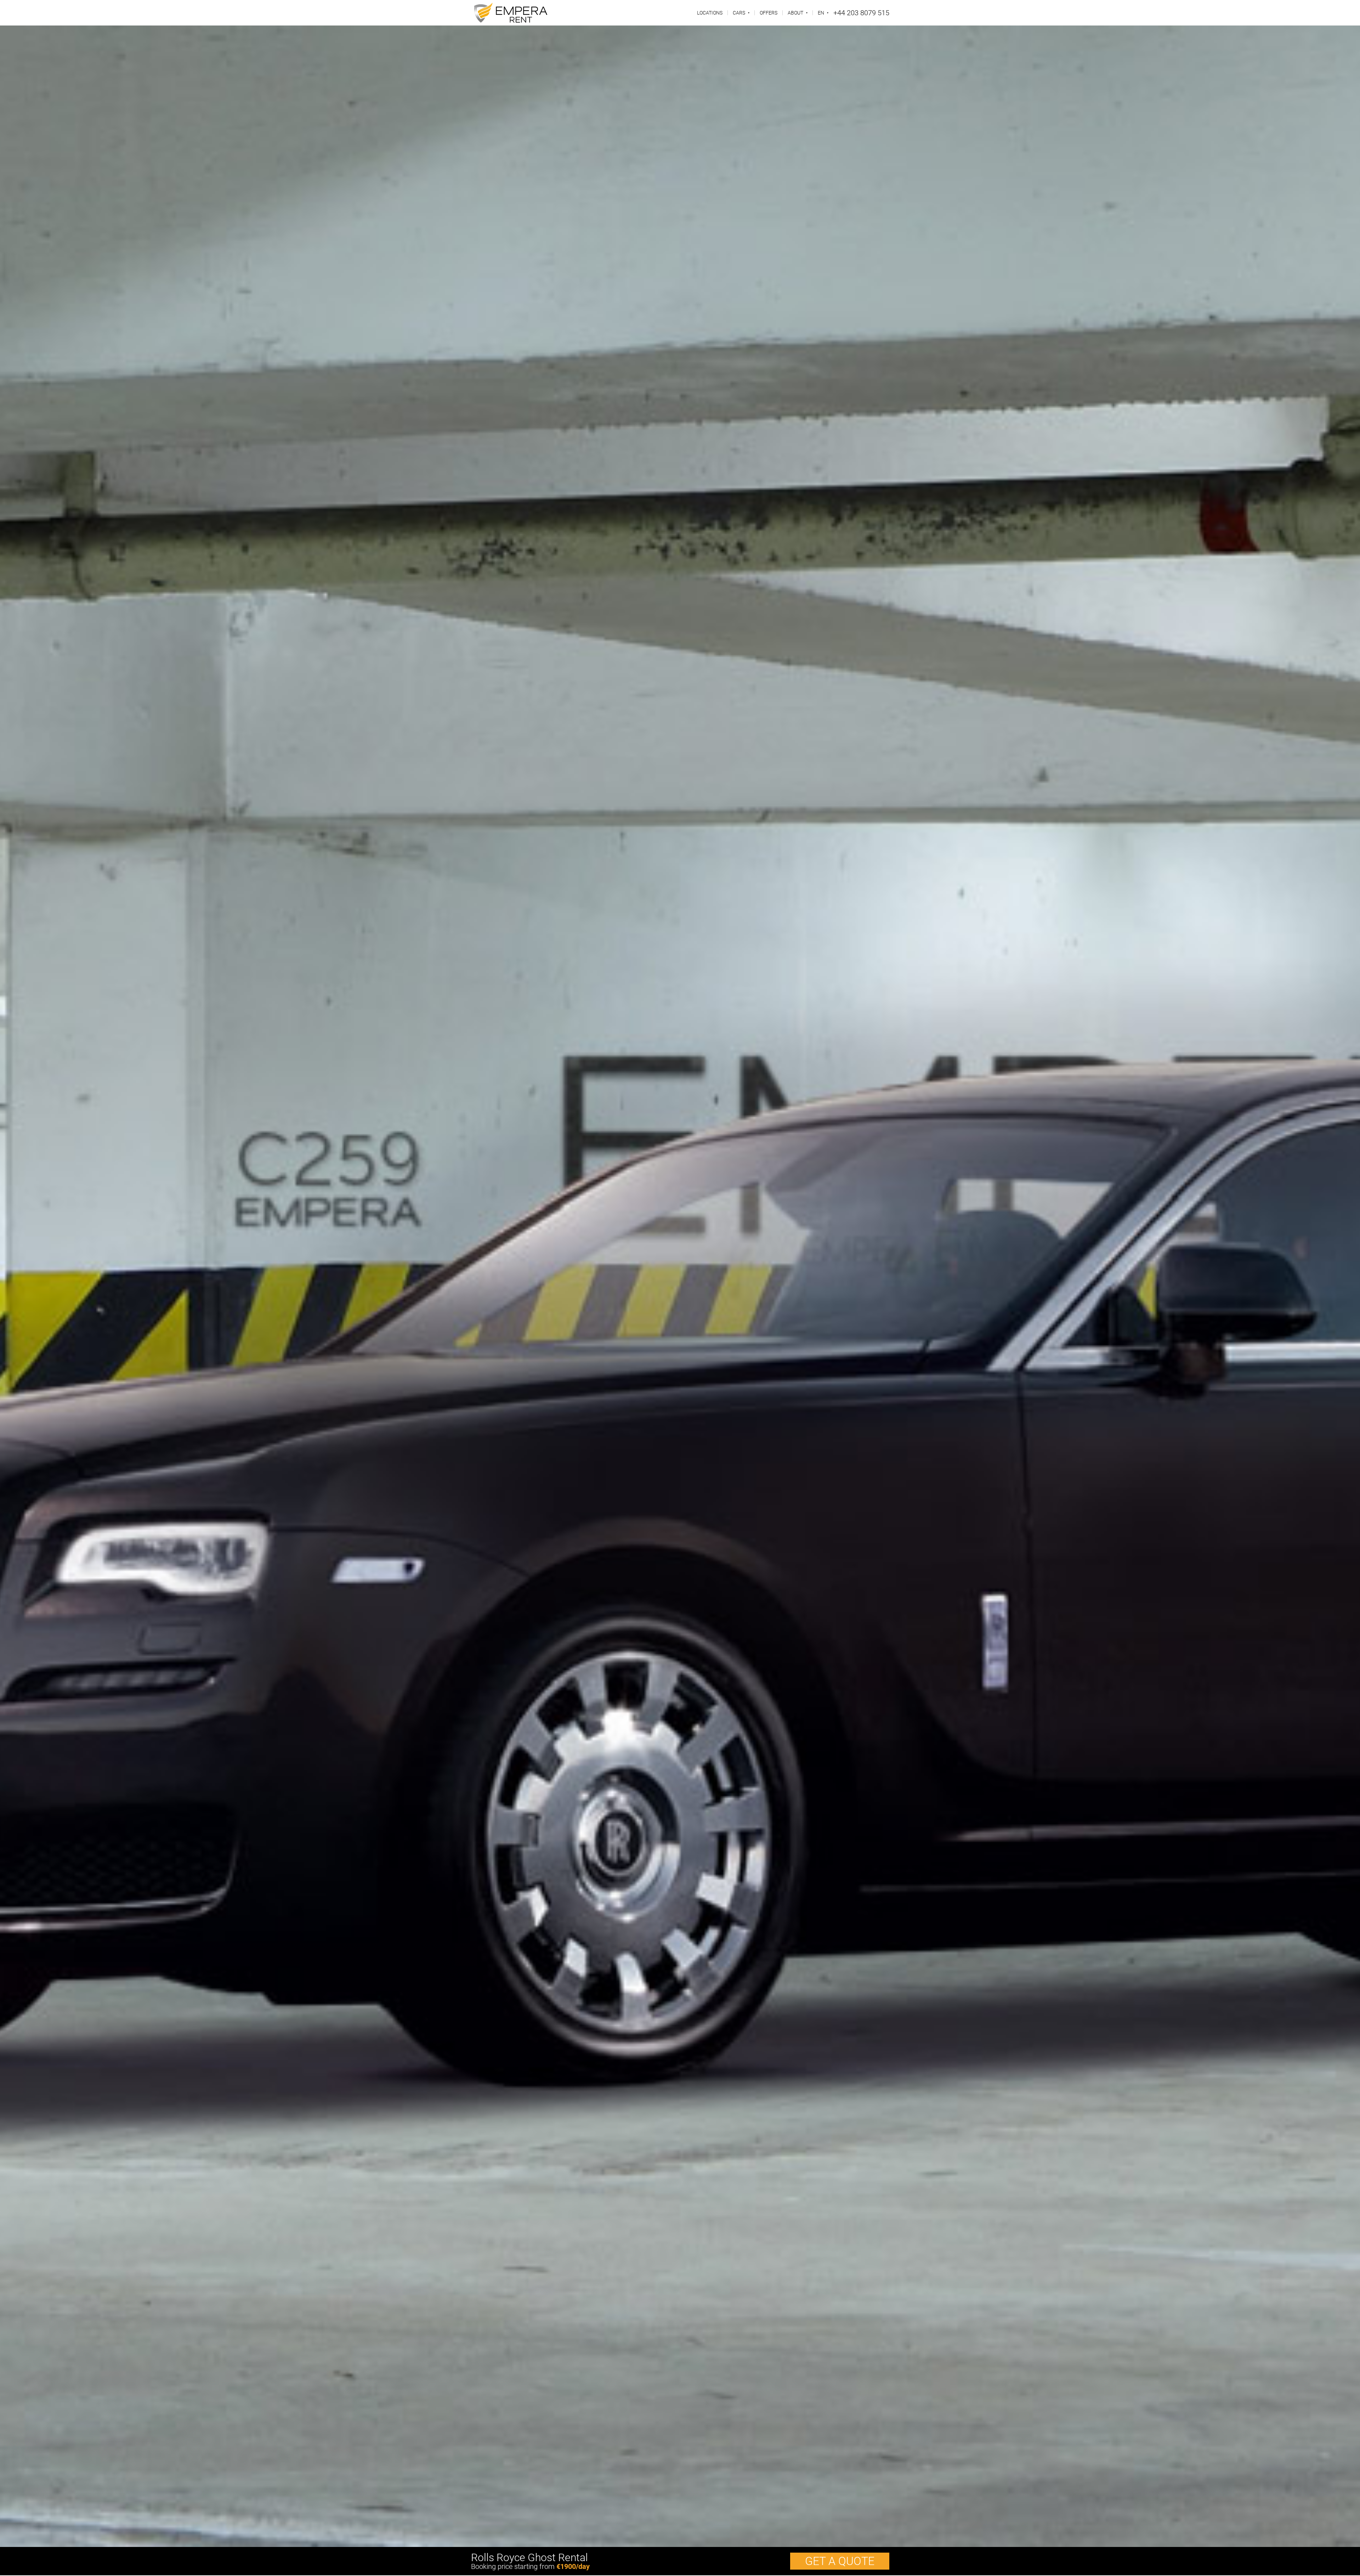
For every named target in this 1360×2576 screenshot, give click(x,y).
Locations (710, 13)
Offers (769, 13)
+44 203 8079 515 (861, 13)
